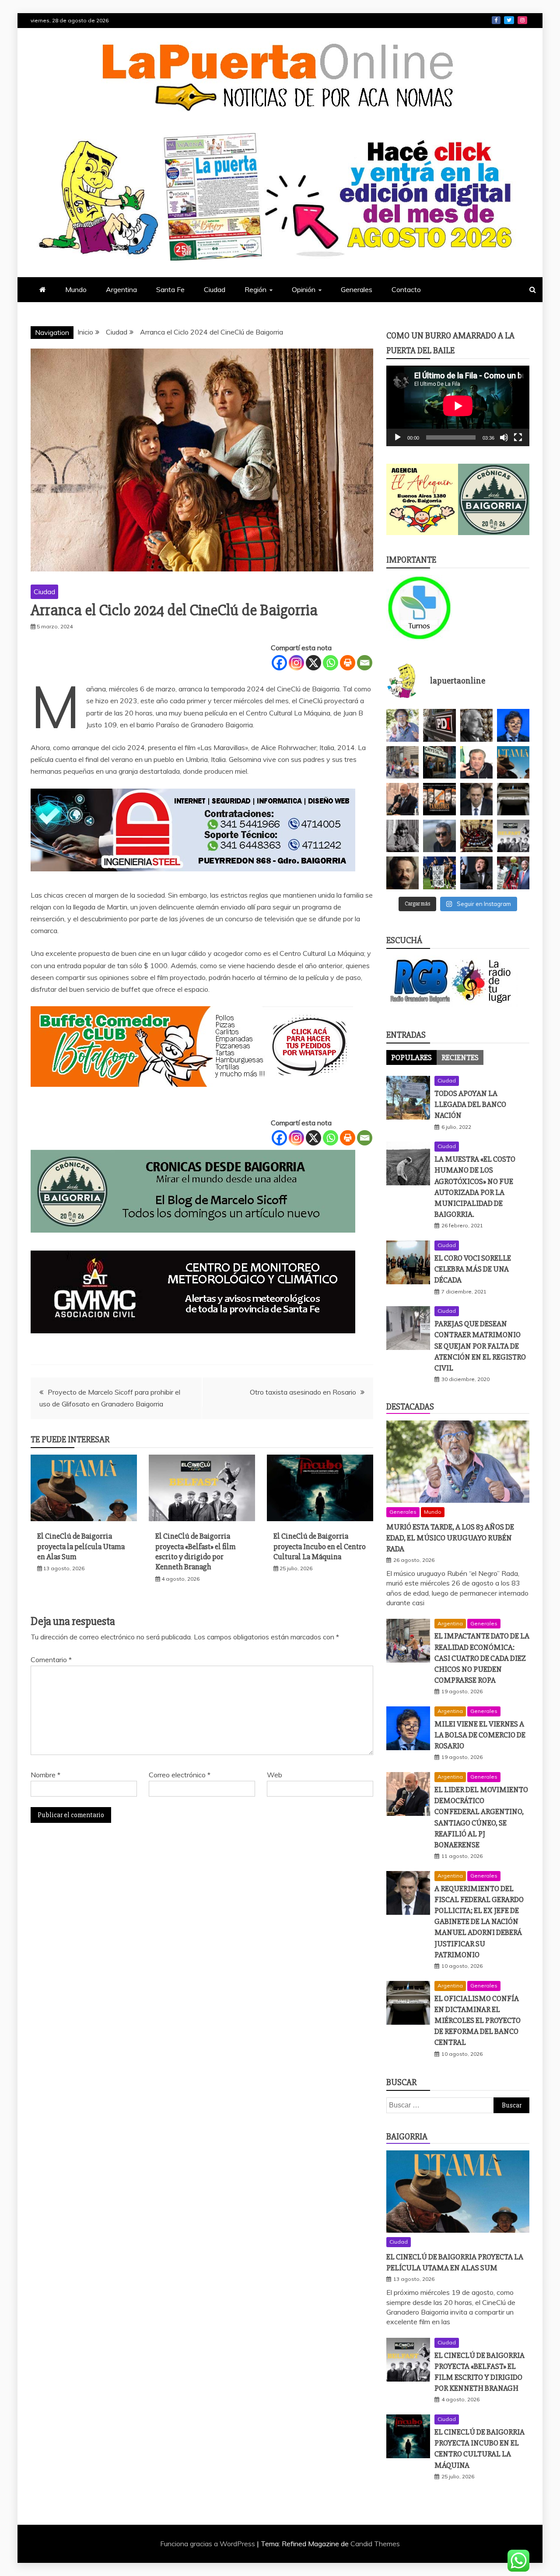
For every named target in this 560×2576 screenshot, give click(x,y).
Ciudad (215, 289)
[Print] (348, 663)
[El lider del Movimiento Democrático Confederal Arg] (402, 799)
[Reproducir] (398, 437)
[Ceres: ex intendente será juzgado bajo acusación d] (476, 762)
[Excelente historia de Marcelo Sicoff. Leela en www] (476, 725)
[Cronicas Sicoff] (193, 1241)
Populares (411, 1057)
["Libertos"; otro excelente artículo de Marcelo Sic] (513, 873)
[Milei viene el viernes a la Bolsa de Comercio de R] (513, 725)
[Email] (365, 663)
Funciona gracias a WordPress (208, 2544)
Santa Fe (170, 289)
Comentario (51, 1660)
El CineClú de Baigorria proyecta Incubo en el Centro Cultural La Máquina (320, 1546)
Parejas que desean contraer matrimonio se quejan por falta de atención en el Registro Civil (480, 1346)
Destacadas (410, 1407)
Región (255, 289)
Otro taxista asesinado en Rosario (303, 1392)
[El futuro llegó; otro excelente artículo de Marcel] (439, 762)
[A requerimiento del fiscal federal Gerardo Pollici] (476, 799)
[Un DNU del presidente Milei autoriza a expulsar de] (476, 873)
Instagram (522, 20)
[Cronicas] (494, 500)
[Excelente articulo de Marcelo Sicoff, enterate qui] (402, 836)
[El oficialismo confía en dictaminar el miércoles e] (513, 799)
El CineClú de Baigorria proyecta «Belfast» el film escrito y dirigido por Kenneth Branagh (196, 1551)
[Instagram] (296, 663)
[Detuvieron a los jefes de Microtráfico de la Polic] (439, 725)
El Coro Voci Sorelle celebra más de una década (473, 1269)
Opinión (304, 289)
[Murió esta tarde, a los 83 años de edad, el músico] (402, 725)
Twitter (509, 20)
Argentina (121, 289)
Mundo (76, 289)
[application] (458, 406)
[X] (313, 663)
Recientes (460, 1057)
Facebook (496, 20)
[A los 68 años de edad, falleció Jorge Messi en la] (439, 836)
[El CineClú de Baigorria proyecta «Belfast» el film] (513, 836)
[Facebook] (279, 663)
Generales (357, 289)
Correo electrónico (180, 1775)
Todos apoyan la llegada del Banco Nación (470, 1104)
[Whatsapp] (331, 663)
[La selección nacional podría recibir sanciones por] (439, 873)
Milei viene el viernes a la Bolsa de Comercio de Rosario (480, 1735)
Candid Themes (375, 2544)
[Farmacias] (422, 608)
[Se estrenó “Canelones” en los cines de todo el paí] (439, 799)
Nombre (45, 1775)
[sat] (193, 1342)
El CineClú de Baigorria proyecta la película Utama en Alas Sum (81, 1546)
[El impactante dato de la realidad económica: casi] (402, 762)
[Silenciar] (504, 437)
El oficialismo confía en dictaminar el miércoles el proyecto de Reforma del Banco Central (478, 2021)
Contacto (406, 289)
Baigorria (407, 2137)
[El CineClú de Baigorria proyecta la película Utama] (513, 762)
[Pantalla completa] (518, 437)
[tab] (411, 1057)
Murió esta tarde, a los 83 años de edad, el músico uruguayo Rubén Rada (450, 1538)
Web (275, 1775)
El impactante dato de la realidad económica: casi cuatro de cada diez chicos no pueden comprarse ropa (482, 1658)
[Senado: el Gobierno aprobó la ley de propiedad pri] (476, 836)
